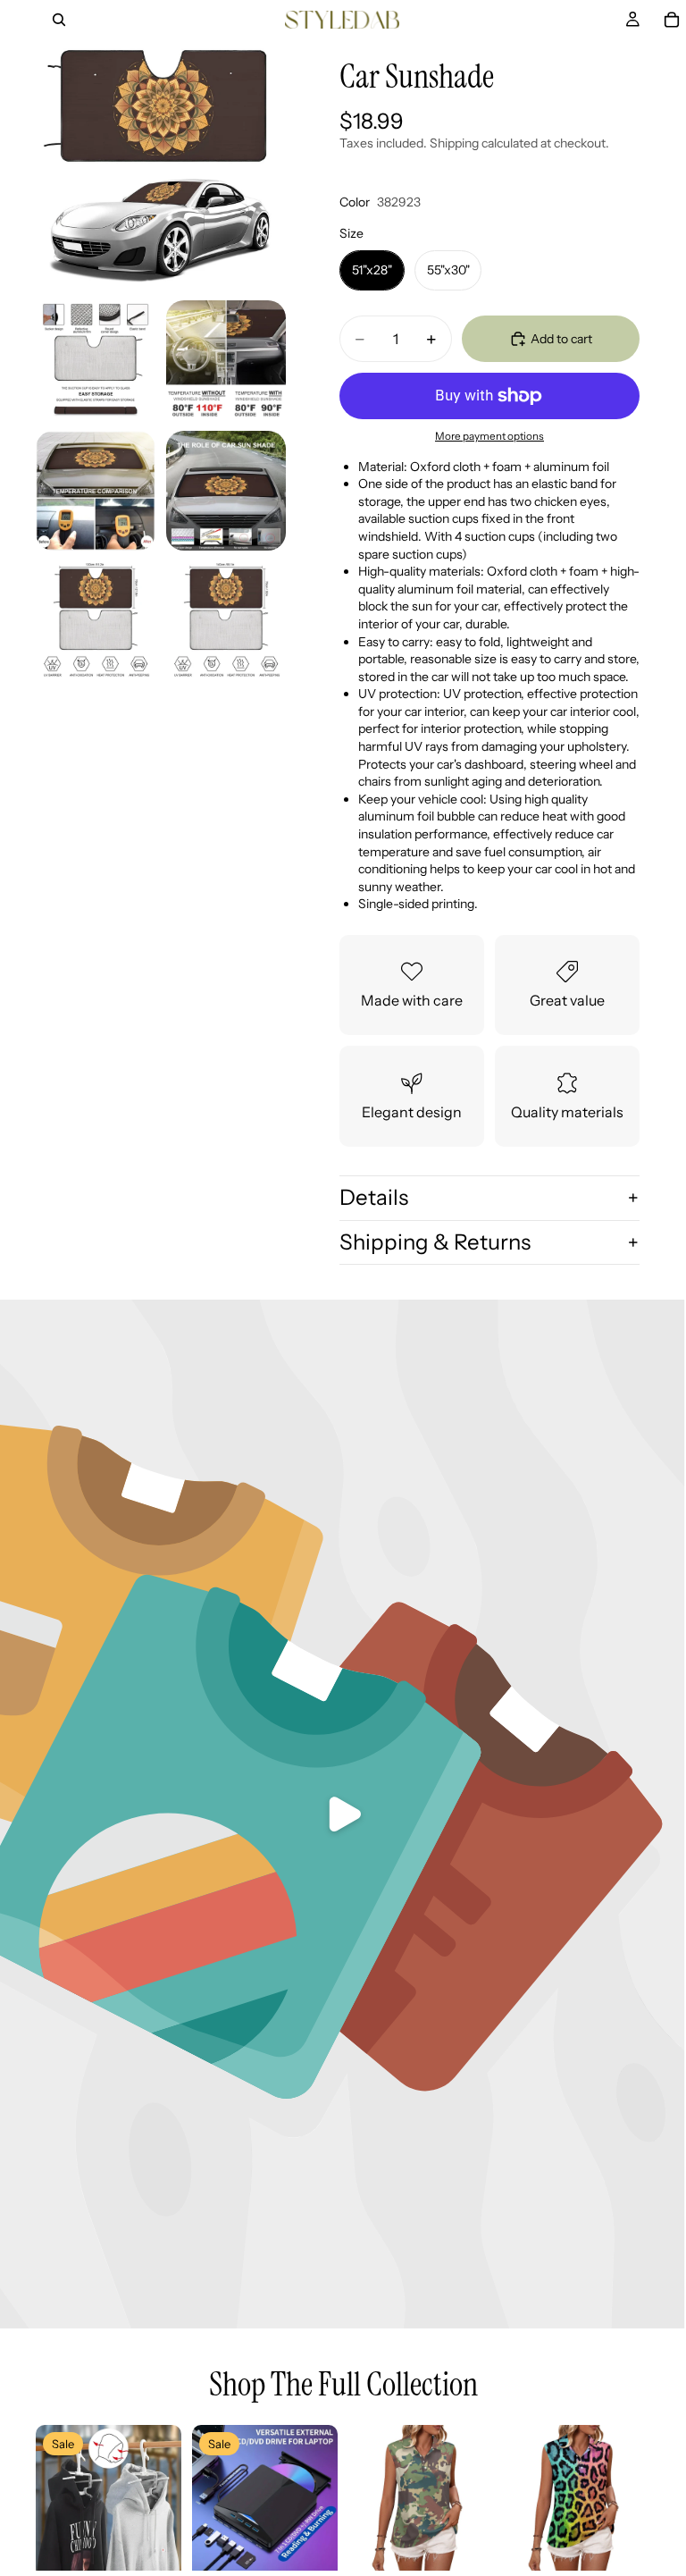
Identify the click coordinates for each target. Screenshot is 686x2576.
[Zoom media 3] (226, 360)
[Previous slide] (55, 2498)
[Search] (59, 20)
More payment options (489, 436)
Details (374, 1197)
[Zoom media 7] (226, 621)
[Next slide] (162, 2498)
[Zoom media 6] (96, 621)
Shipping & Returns (435, 1242)
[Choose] (466, 2543)
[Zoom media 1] (161, 164)
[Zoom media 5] (226, 491)
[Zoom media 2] (96, 360)
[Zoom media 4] (96, 491)
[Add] (154, 2543)
